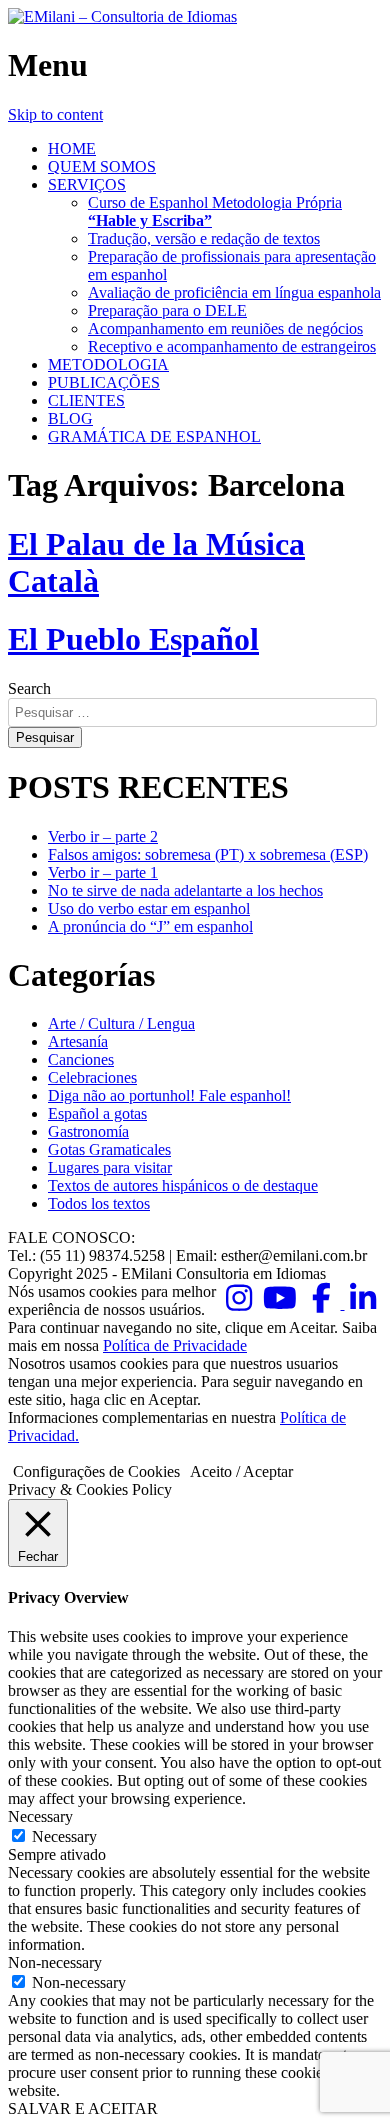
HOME (72, 148)
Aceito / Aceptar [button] (241, 1471)
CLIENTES (86, 400)
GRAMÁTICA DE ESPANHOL (154, 436)
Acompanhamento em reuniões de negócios (225, 328)
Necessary (64, 1836)
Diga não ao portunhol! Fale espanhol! (169, 1095)
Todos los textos (99, 1203)
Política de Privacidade (175, 1345)
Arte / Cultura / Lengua (121, 1023)
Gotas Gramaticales (109, 1149)
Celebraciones (92, 1077)
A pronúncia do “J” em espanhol (150, 926)
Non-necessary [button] (55, 1962)
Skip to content (55, 114)
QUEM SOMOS (102, 166)
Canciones (81, 1059)
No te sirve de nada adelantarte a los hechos (185, 890)
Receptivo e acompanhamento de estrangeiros (232, 346)
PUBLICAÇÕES (104, 382)
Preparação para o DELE (167, 310)
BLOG (70, 418)
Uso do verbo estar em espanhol (149, 908)
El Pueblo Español (133, 639)
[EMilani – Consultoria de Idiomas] (122, 16)
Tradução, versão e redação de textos (204, 238)
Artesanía (78, 1041)
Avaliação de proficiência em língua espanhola (234, 292)
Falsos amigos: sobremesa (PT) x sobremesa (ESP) (208, 854)
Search (29, 688)
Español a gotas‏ (97, 1113)
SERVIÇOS (87, 184)
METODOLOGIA (108, 364)
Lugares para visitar (110, 1167)
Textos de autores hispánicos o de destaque (183, 1185)
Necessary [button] (40, 1816)
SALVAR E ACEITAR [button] (83, 2108)
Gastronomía (88, 1131)
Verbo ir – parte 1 (103, 872)
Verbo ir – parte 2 (103, 836)
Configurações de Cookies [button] (96, 1471)
